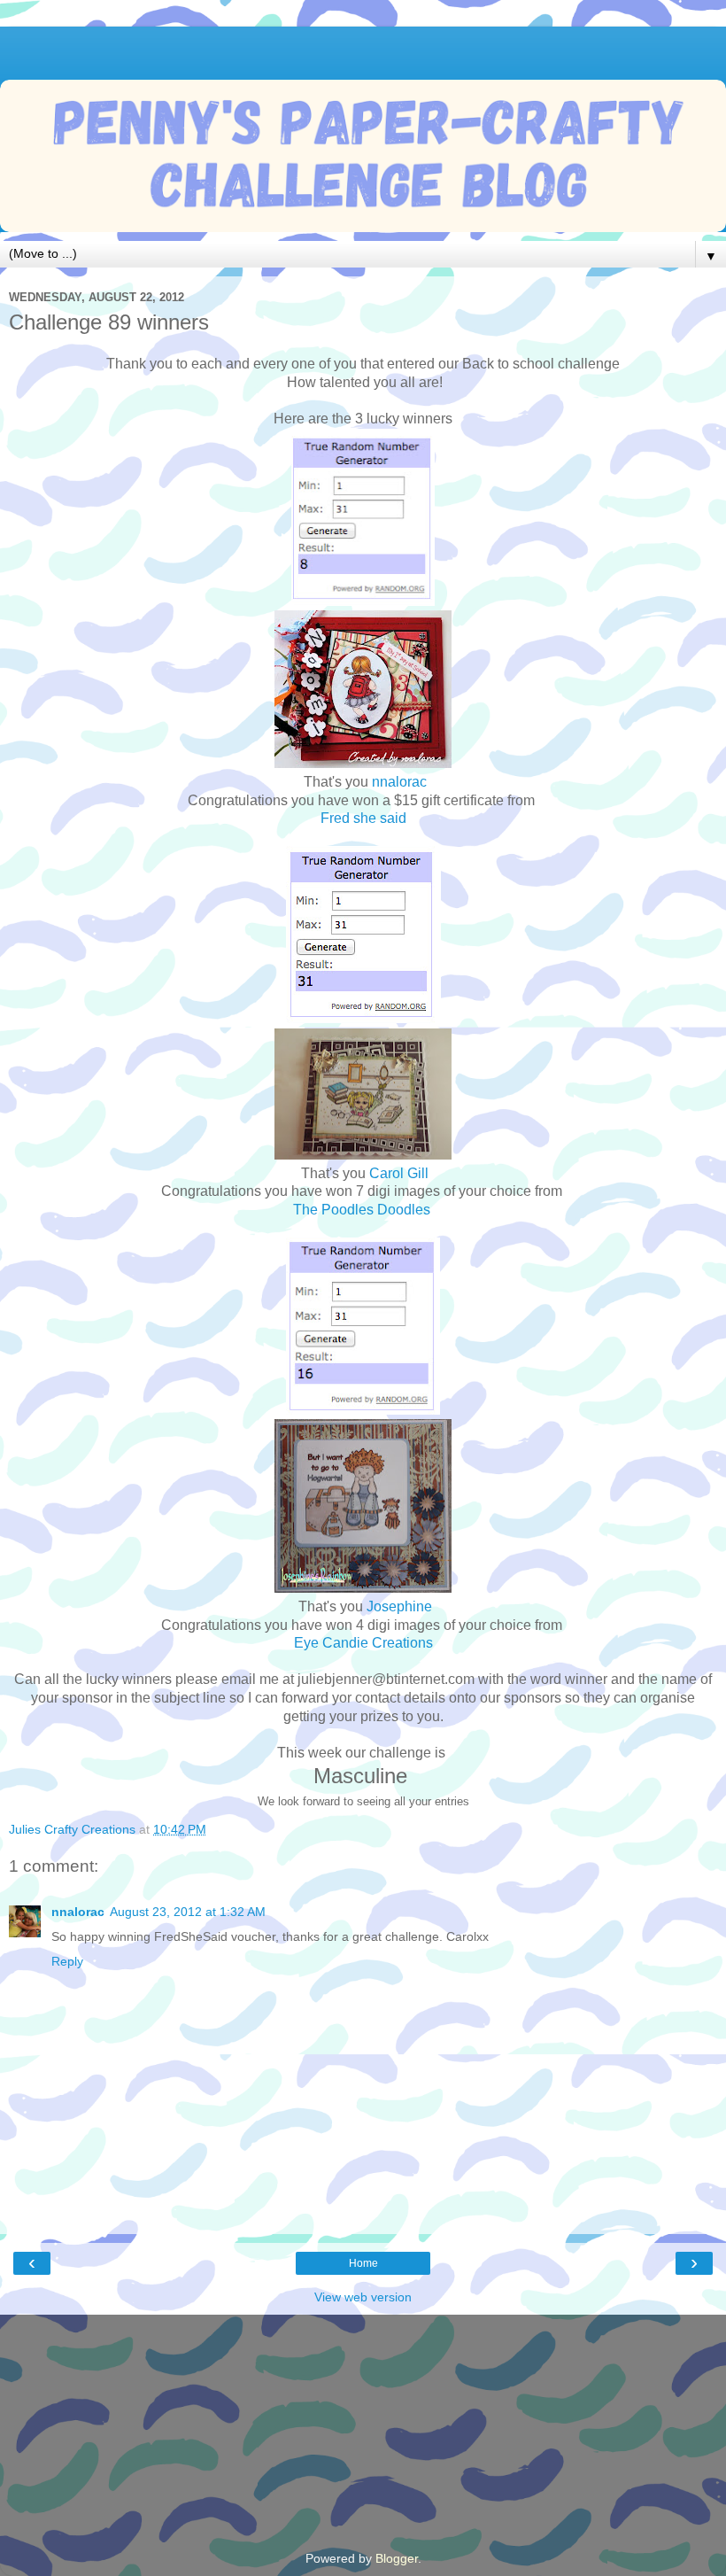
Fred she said (363, 818)
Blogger (397, 2558)
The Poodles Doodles (363, 1210)
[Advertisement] (363, 49)
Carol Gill (399, 1173)
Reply (67, 1961)
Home (363, 2263)
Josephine (399, 1606)
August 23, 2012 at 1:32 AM (188, 1912)
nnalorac (399, 782)
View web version (363, 2297)
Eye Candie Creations (363, 1643)
